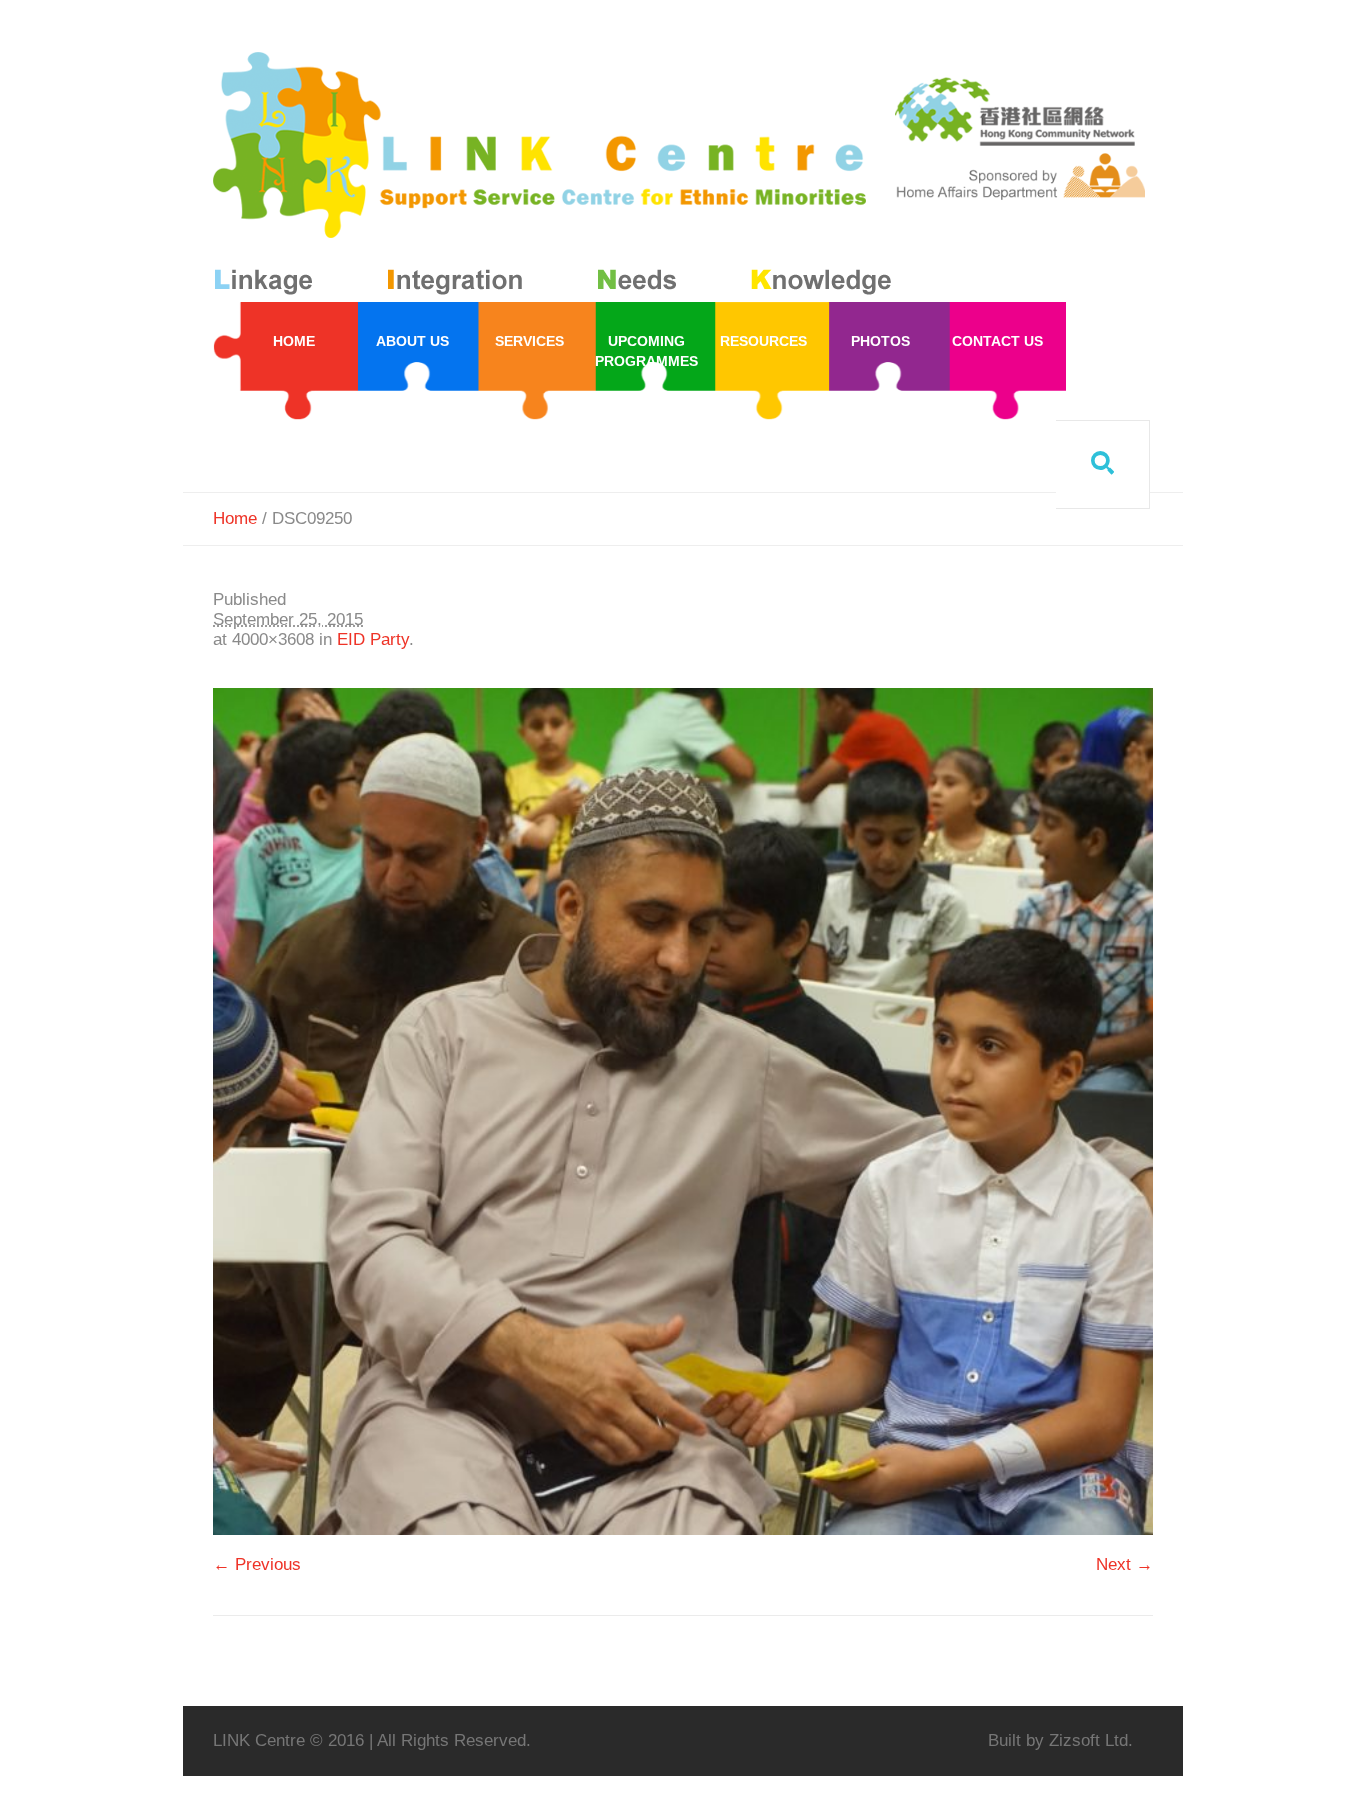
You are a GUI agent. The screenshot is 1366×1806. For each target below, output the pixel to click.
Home (235, 518)
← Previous (257, 1564)
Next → (1124, 1564)
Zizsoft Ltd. (1091, 1740)
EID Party (373, 639)
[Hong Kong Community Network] (556, 177)
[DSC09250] (683, 1111)
